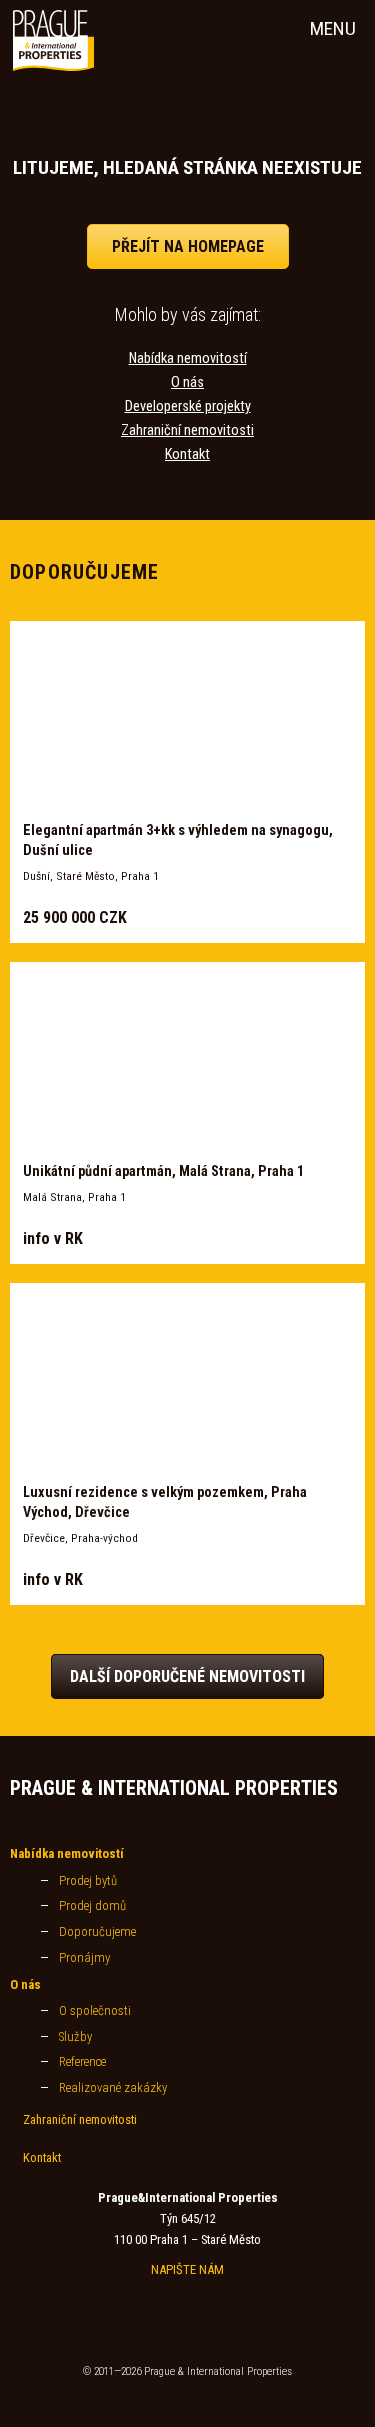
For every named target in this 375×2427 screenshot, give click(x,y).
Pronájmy (84, 1957)
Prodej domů (92, 1905)
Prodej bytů (88, 1880)
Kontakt (187, 454)
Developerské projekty (188, 406)
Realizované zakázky (113, 2087)
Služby (75, 2036)
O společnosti (95, 2010)
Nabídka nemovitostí (188, 358)
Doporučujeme (97, 1931)
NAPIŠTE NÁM (187, 2269)
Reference (82, 2061)
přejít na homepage (188, 246)
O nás (187, 382)
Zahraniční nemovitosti (187, 430)
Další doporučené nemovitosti (187, 1676)
